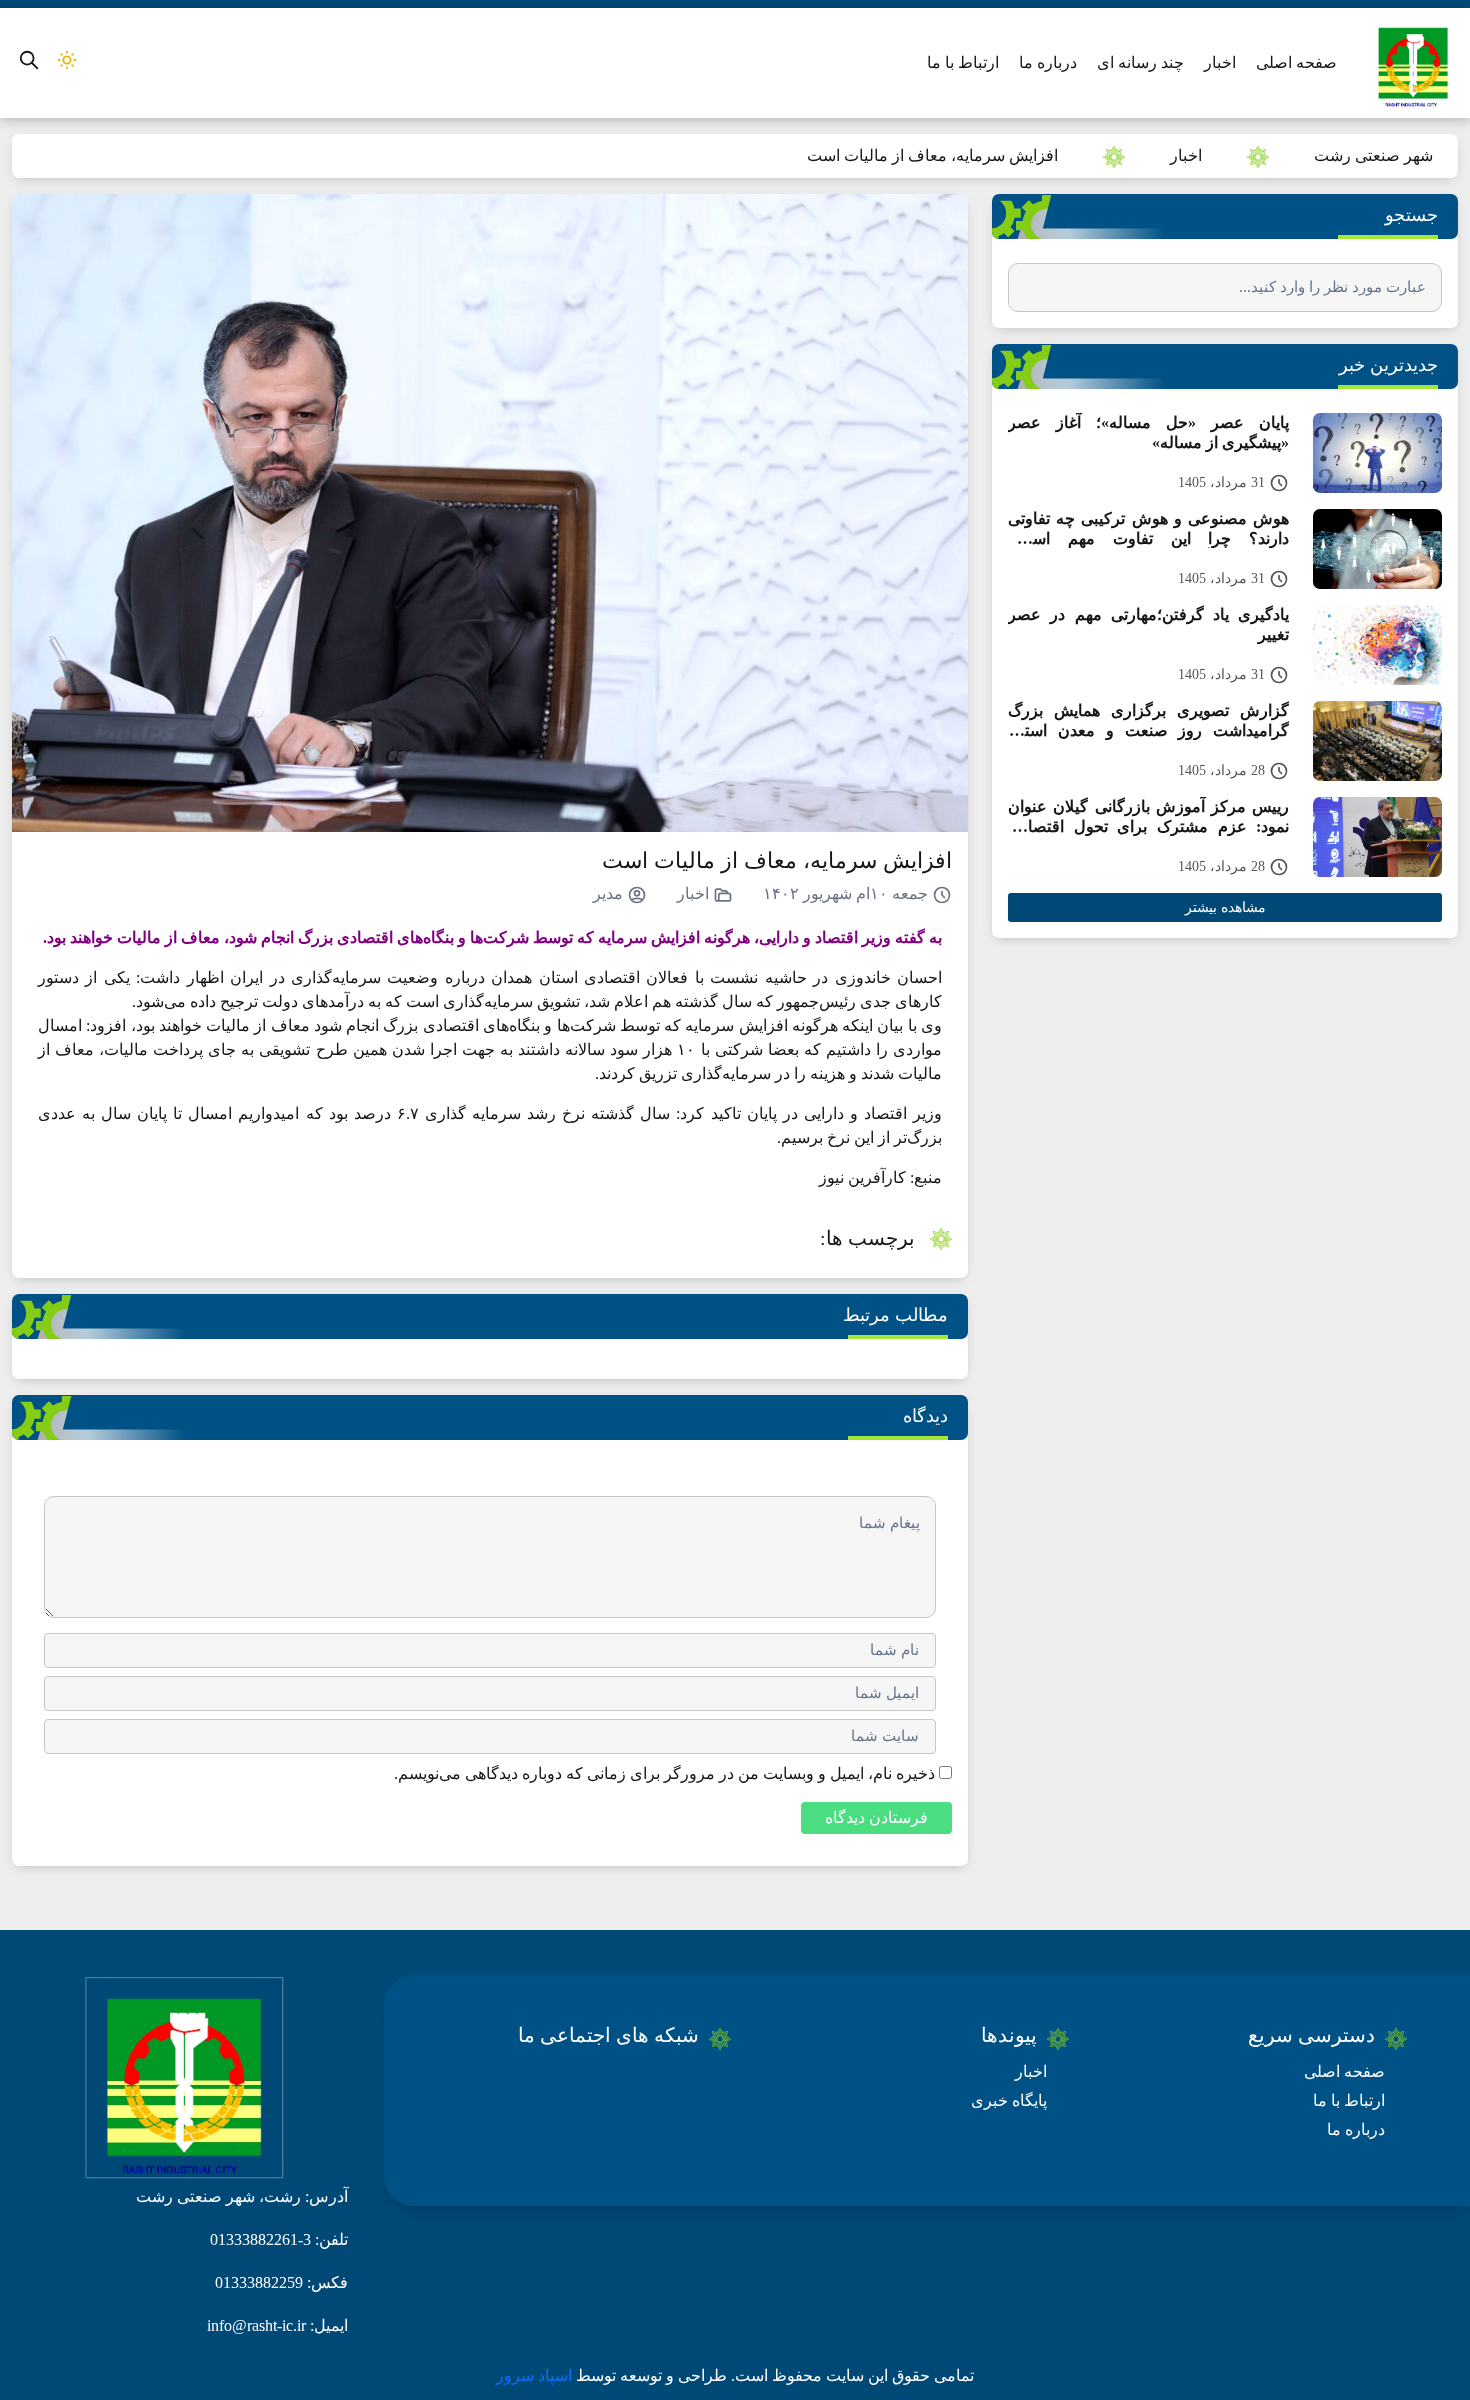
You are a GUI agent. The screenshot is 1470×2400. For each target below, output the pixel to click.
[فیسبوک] (679, 2083)
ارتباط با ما (963, 62)
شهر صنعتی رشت (1373, 155)
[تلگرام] (531, 2083)
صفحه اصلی (1296, 62)
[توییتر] (605, 2083)
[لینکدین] (496, 2083)
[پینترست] (642, 2083)
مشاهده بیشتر (1225, 907)
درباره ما (1048, 62)
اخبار (1220, 62)
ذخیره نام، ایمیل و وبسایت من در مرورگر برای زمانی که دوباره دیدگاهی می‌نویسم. (664, 1773)
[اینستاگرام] (568, 2083)
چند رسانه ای (1140, 62)
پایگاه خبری (1009, 2100)
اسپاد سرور (536, 2375)
